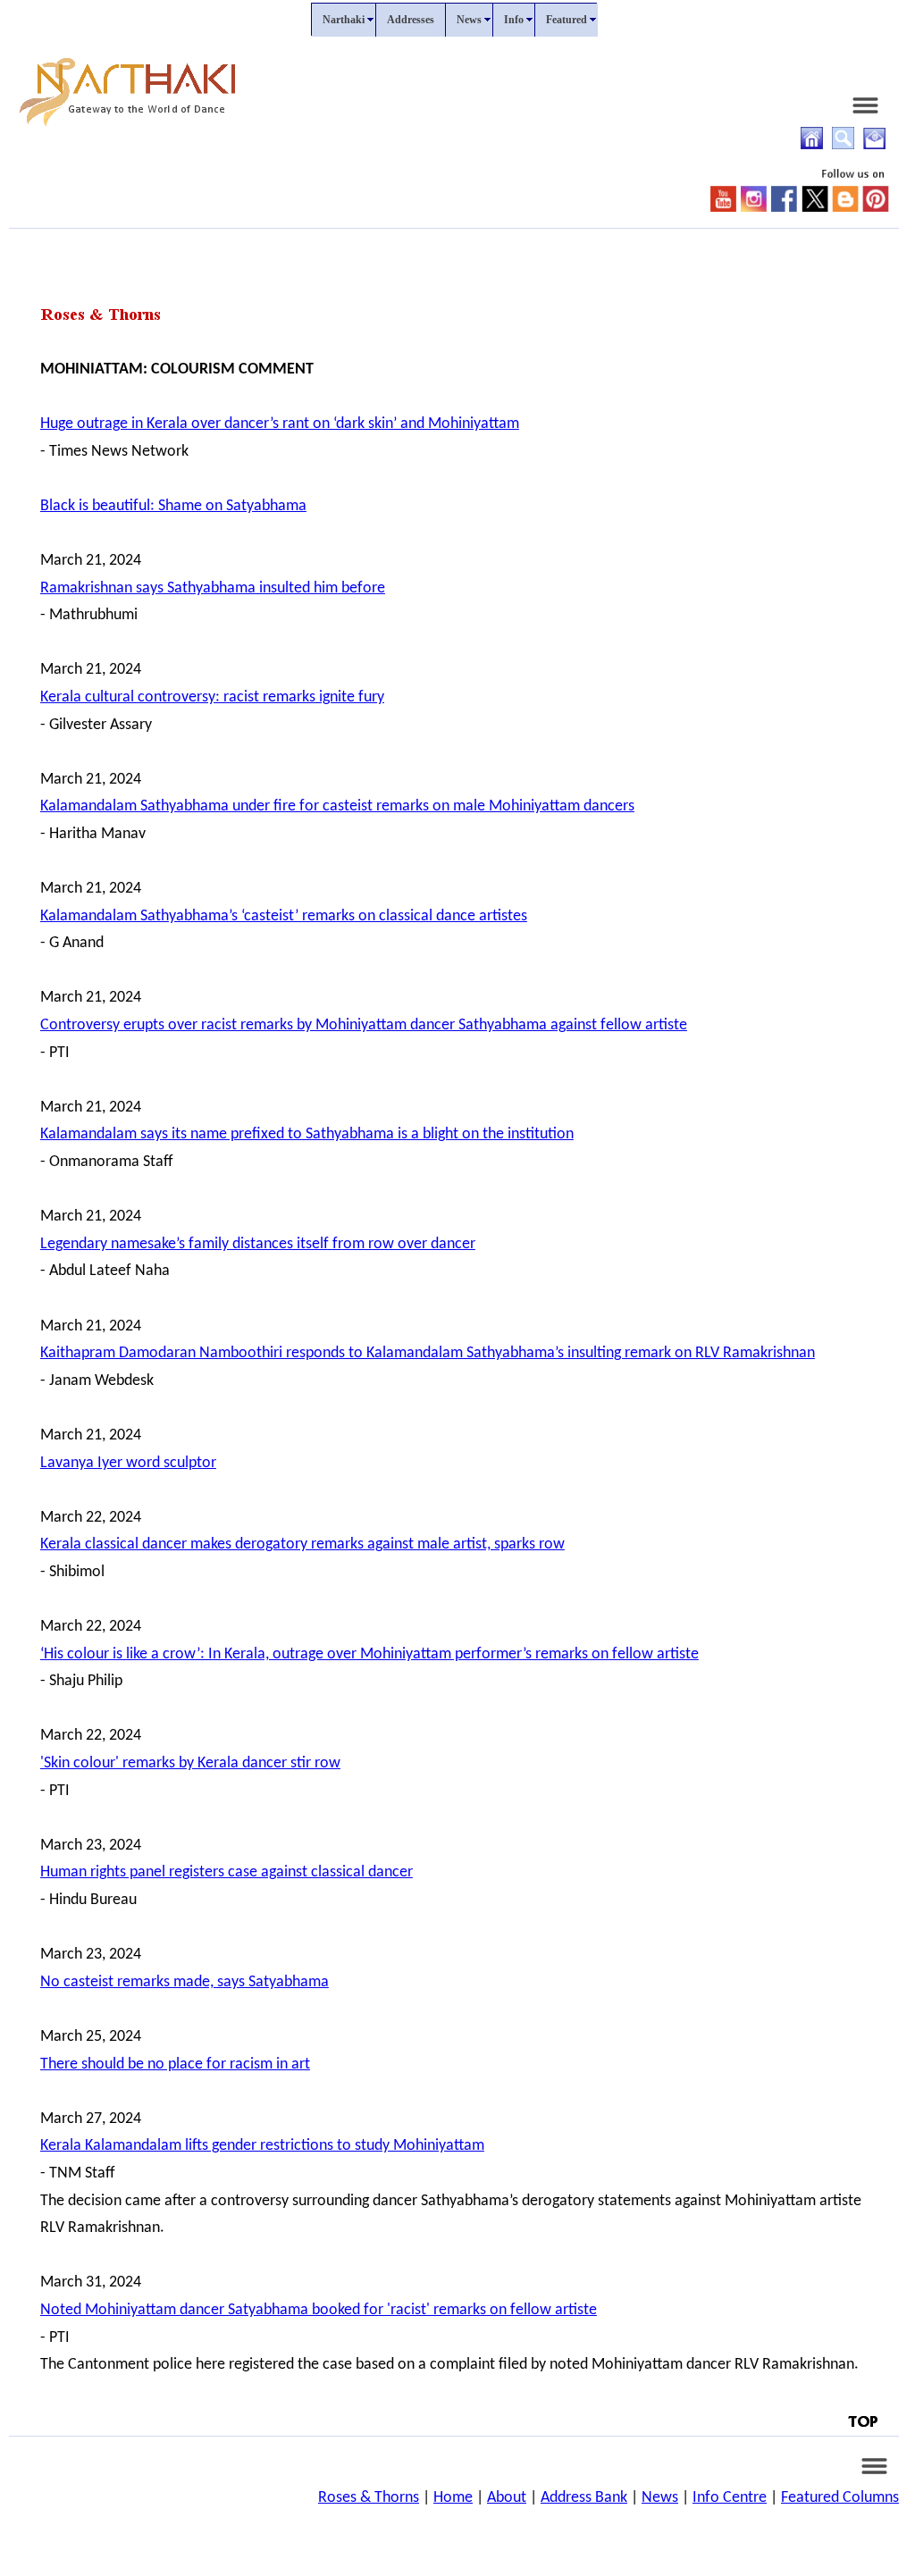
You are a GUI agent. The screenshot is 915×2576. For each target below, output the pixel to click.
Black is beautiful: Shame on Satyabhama (173, 506)
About (507, 2498)
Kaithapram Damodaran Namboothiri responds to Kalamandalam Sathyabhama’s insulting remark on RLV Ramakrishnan (428, 1353)
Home (453, 2498)
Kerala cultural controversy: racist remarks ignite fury (212, 697)
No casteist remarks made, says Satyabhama (185, 1982)
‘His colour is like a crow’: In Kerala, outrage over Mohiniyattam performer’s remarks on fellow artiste (369, 1654)
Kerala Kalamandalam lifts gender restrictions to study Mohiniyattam (262, 2146)
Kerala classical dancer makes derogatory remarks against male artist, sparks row (302, 1544)
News (660, 2498)
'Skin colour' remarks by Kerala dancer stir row (190, 1763)
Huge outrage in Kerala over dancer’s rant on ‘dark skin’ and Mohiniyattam (280, 424)
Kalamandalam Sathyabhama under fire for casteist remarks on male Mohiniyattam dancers (337, 806)
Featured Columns (840, 2498)
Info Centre (730, 2498)
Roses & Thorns (369, 2498)
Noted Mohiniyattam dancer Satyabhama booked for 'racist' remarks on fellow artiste (319, 2310)
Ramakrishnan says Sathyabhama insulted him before (213, 588)
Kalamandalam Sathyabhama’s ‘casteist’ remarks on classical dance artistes (284, 916)
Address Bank (584, 2498)
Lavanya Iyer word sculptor (128, 1463)
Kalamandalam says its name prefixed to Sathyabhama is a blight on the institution (307, 1134)
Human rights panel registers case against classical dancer (227, 1872)
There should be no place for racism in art (175, 2064)
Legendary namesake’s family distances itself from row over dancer (258, 1244)
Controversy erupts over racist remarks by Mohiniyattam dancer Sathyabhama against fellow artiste (364, 1025)
